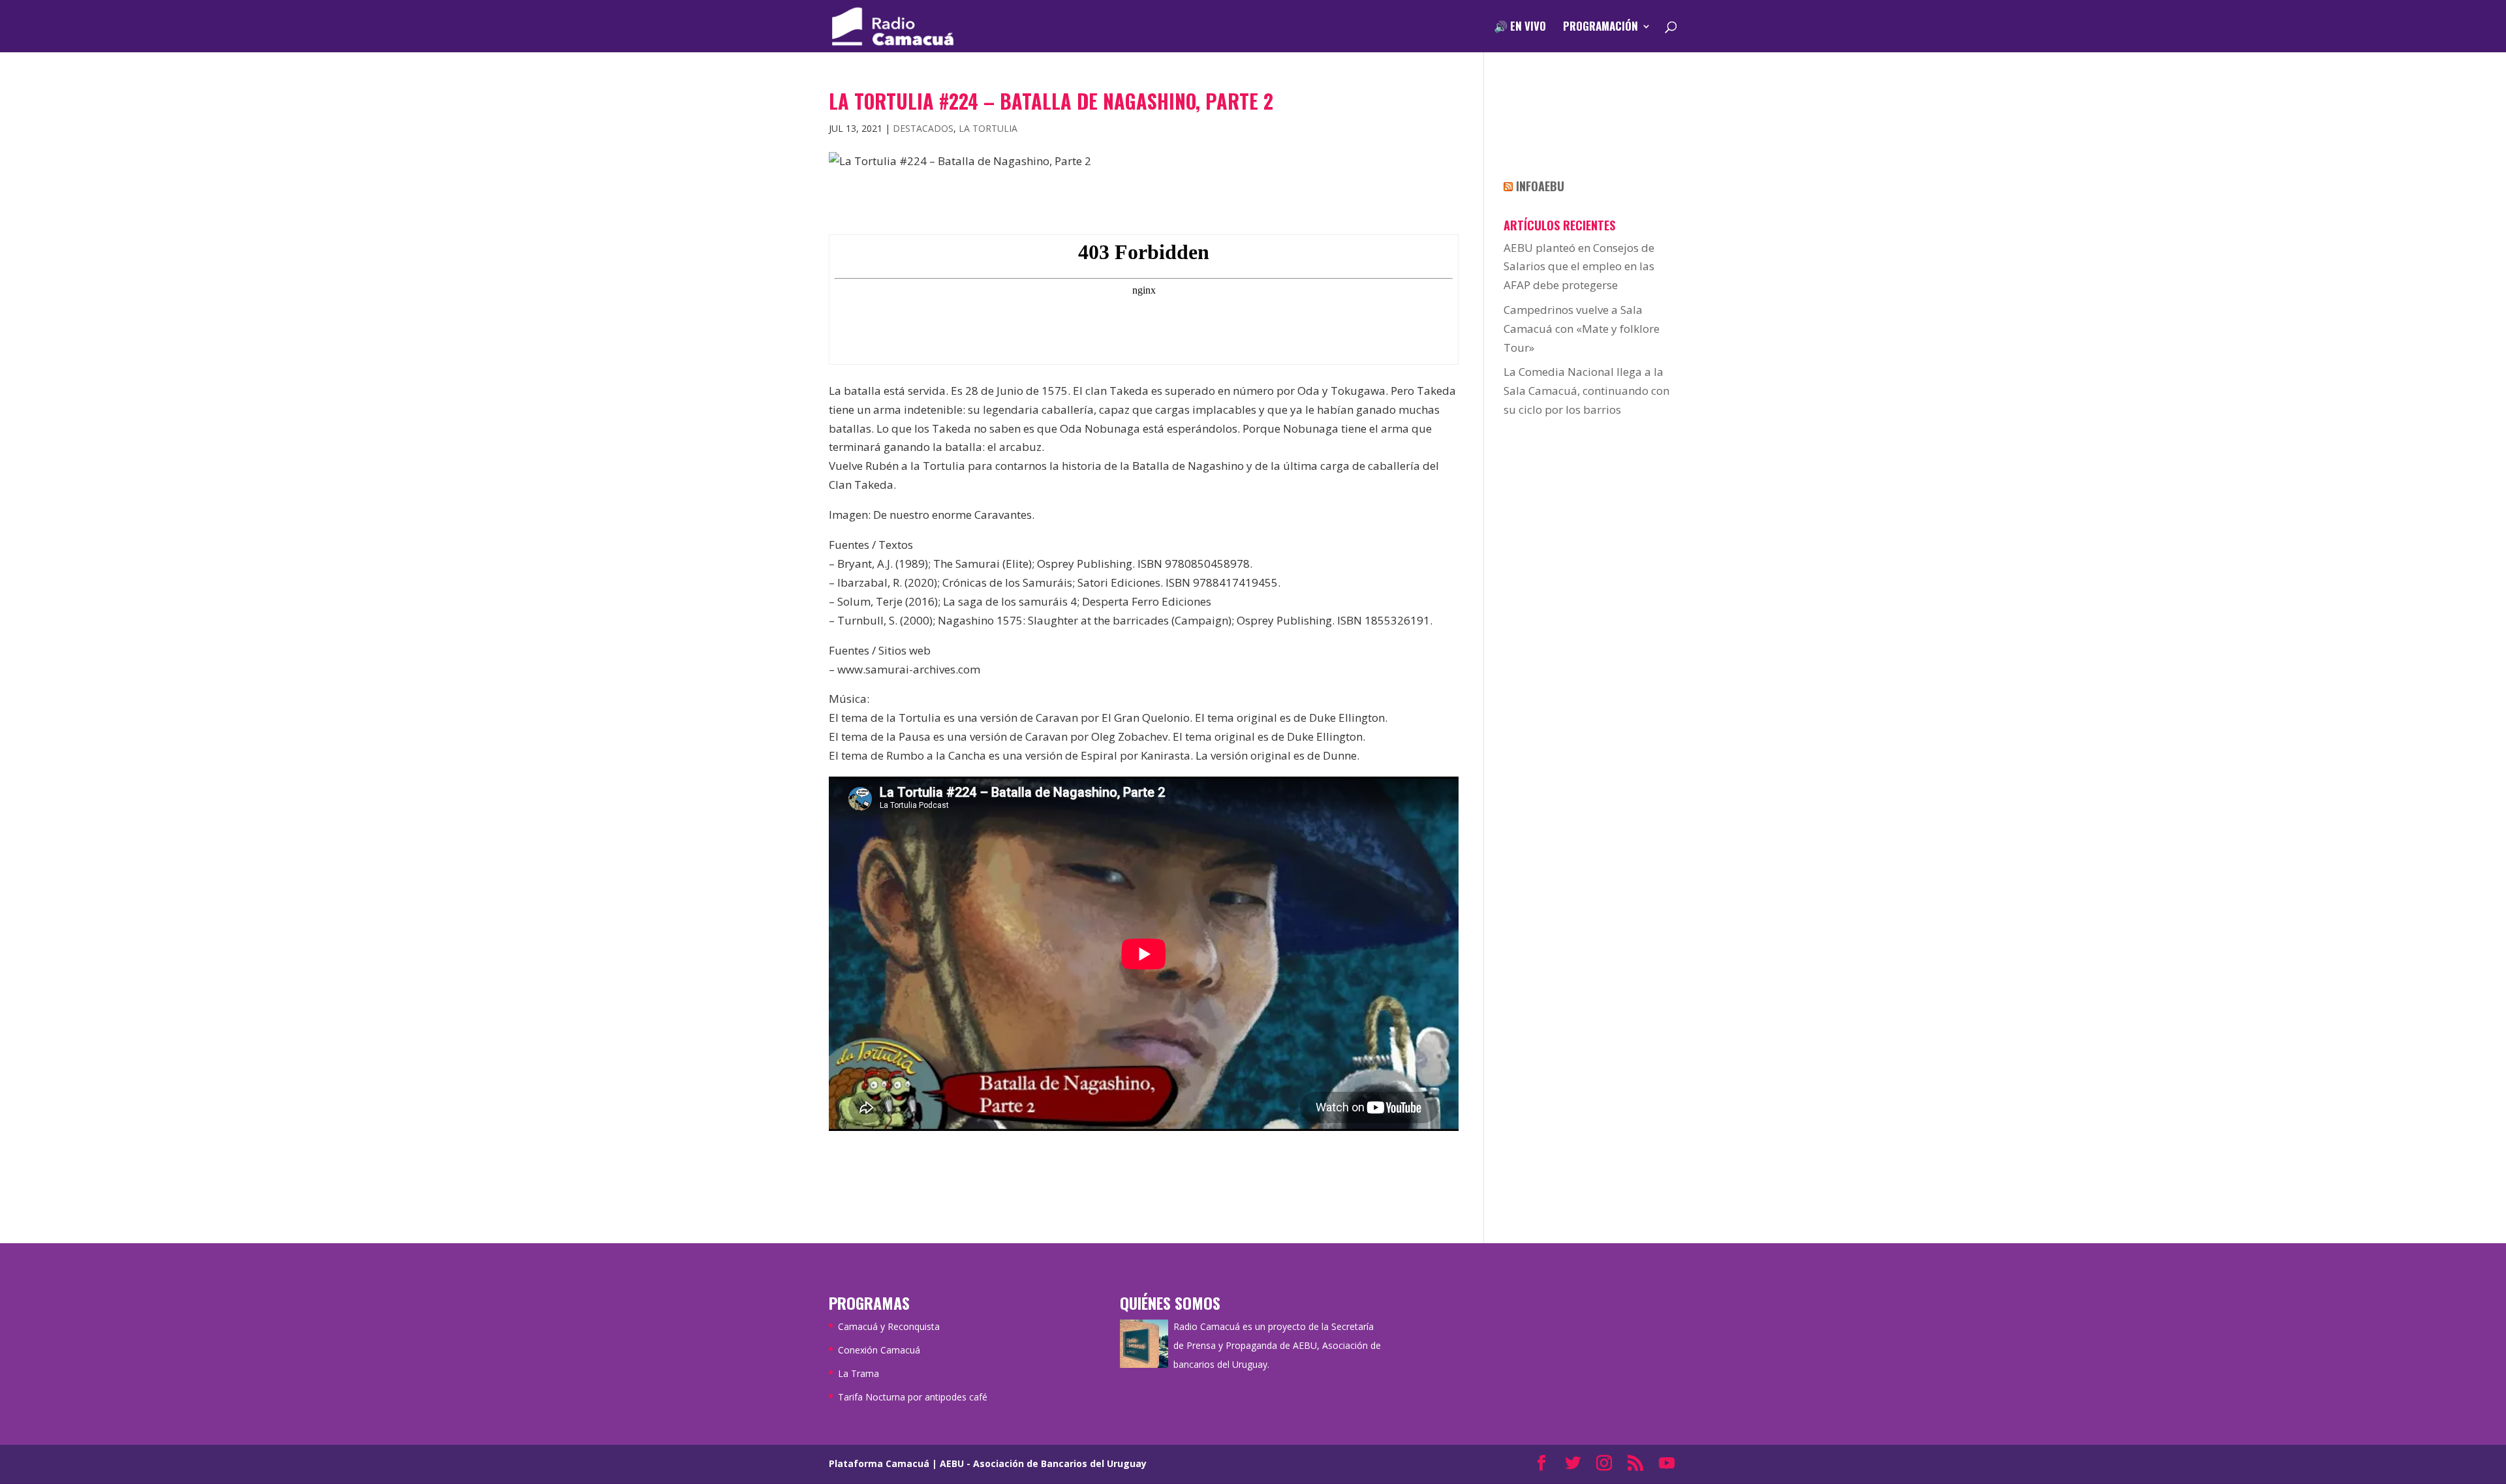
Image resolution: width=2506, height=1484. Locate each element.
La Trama (859, 1373)
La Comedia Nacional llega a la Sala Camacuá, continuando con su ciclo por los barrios (1586, 391)
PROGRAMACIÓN (1601, 28)
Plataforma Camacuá (879, 1463)
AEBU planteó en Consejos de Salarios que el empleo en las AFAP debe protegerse (1579, 267)
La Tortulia (988, 128)
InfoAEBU (1540, 186)
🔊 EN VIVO (1520, 28)
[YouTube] (1667, 1464)
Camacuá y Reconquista (889, 1326)
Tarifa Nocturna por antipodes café (913, 1397)
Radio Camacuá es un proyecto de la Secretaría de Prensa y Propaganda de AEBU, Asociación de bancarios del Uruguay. (1277, 1345)
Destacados (923, 128)
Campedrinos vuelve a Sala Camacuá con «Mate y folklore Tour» (1582, 329)
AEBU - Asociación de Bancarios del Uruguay (1043, 1463)
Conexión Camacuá (879, 1350)
